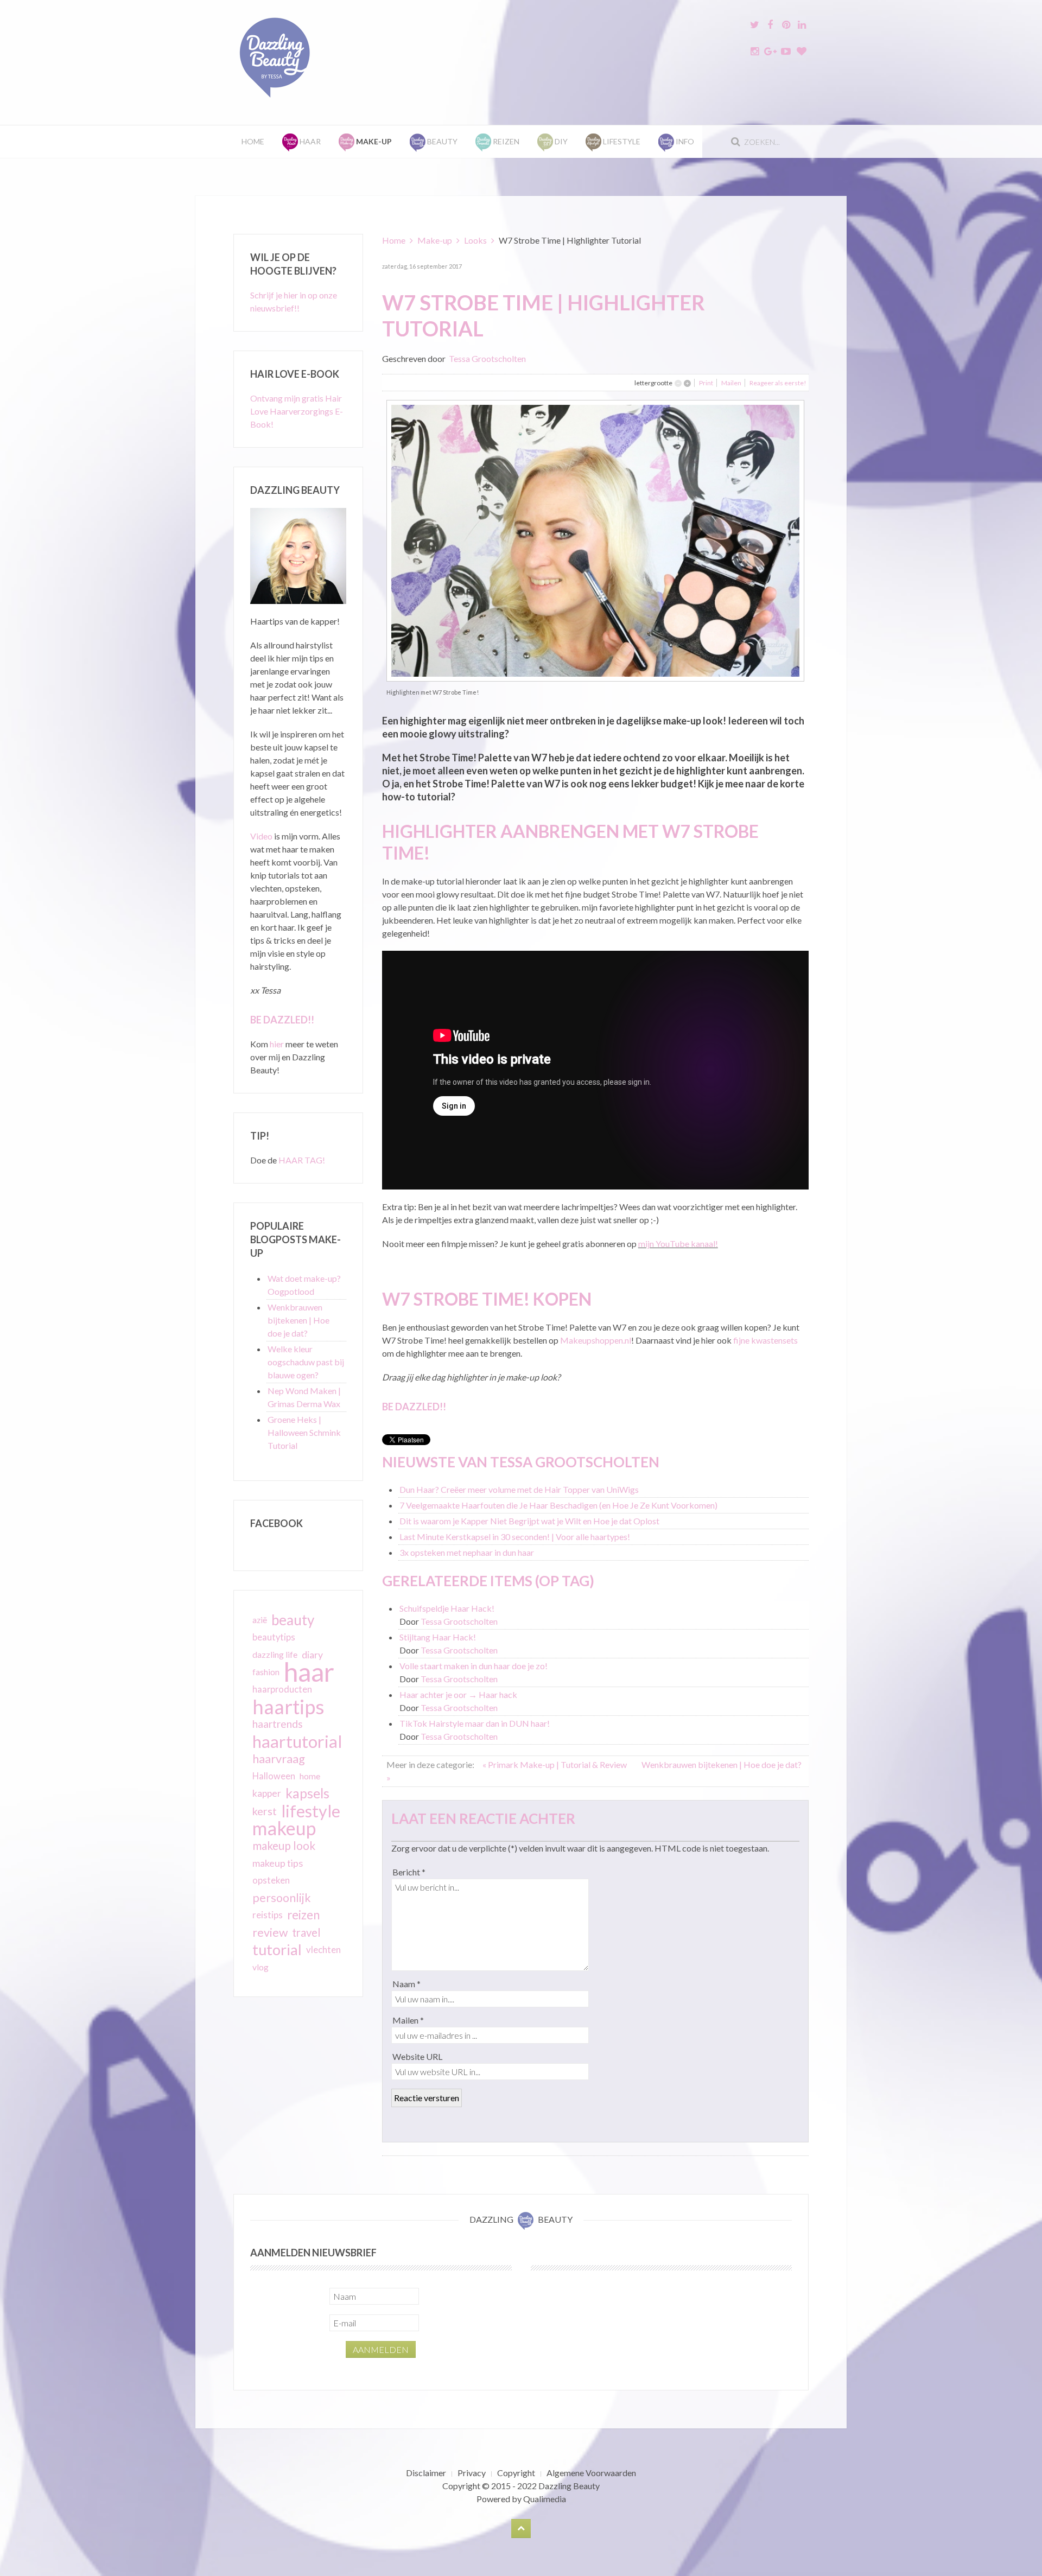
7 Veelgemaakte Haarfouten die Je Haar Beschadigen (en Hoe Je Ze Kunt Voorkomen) (558, 1505)
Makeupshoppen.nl (596, 1340)
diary (312, 1655)
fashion (266, 1672)
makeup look (284, 1845)
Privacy (472, 2473)
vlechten (323, 1950)
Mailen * (408, 2020)
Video (261, 836)
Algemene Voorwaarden (591, 2473)
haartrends (278, 1724)
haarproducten (282, 1689)
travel (306, 1932)
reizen (303, 1915)
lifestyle (311, 1811)
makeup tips (278, 1863)
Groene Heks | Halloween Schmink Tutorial (304, 1432)
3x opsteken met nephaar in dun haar (467, 1552)
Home (253, 141)
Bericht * (409, 1872)
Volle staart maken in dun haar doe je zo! (474, 1666)
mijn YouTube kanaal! (678, 1244)
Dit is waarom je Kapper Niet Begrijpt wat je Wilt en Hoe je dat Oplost (529, 1521)
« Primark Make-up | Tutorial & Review (555, 1764)
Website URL (417, 2056)
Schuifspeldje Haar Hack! (447, 1608)
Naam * (406, 1984)
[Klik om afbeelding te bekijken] (595, 540)
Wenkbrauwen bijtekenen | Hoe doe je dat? (298, 1320)
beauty (293, 1620)
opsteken (271, 1880)
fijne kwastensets (765, 1340)
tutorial (277, 1950)
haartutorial (297, 1741)
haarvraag (279, 1758)
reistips (268, 1915)
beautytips (274, 1637)
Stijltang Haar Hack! (438, 1637)
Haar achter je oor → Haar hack (458, 1694)
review (270, 1932)
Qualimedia (545, 2499)
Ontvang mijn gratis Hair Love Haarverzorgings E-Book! (297, 411)
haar (309, 1672)
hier (277, 1044)
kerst (265, 1811)
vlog (260, 1967)
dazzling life (275, 1654)
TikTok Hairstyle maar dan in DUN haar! (475, 1723)
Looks (475, 240)
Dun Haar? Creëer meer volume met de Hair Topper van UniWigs (519, 1489)
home (310, 1776)
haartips (288, 1707)
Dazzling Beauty (569, 2486)
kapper (267, 1793)
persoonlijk (282, 1898)
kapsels (307, 1793)
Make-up (435, 240)
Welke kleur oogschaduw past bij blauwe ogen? (306, 1362)
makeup (284, 1828)
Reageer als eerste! (778, 383)
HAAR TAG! (302, 1160)
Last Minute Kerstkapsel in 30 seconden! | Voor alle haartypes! (515, 1537)
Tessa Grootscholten (487, 358)
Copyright (516, 2473)
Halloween (274, 1776)
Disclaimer (426, 2473)
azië (260, 1620)
